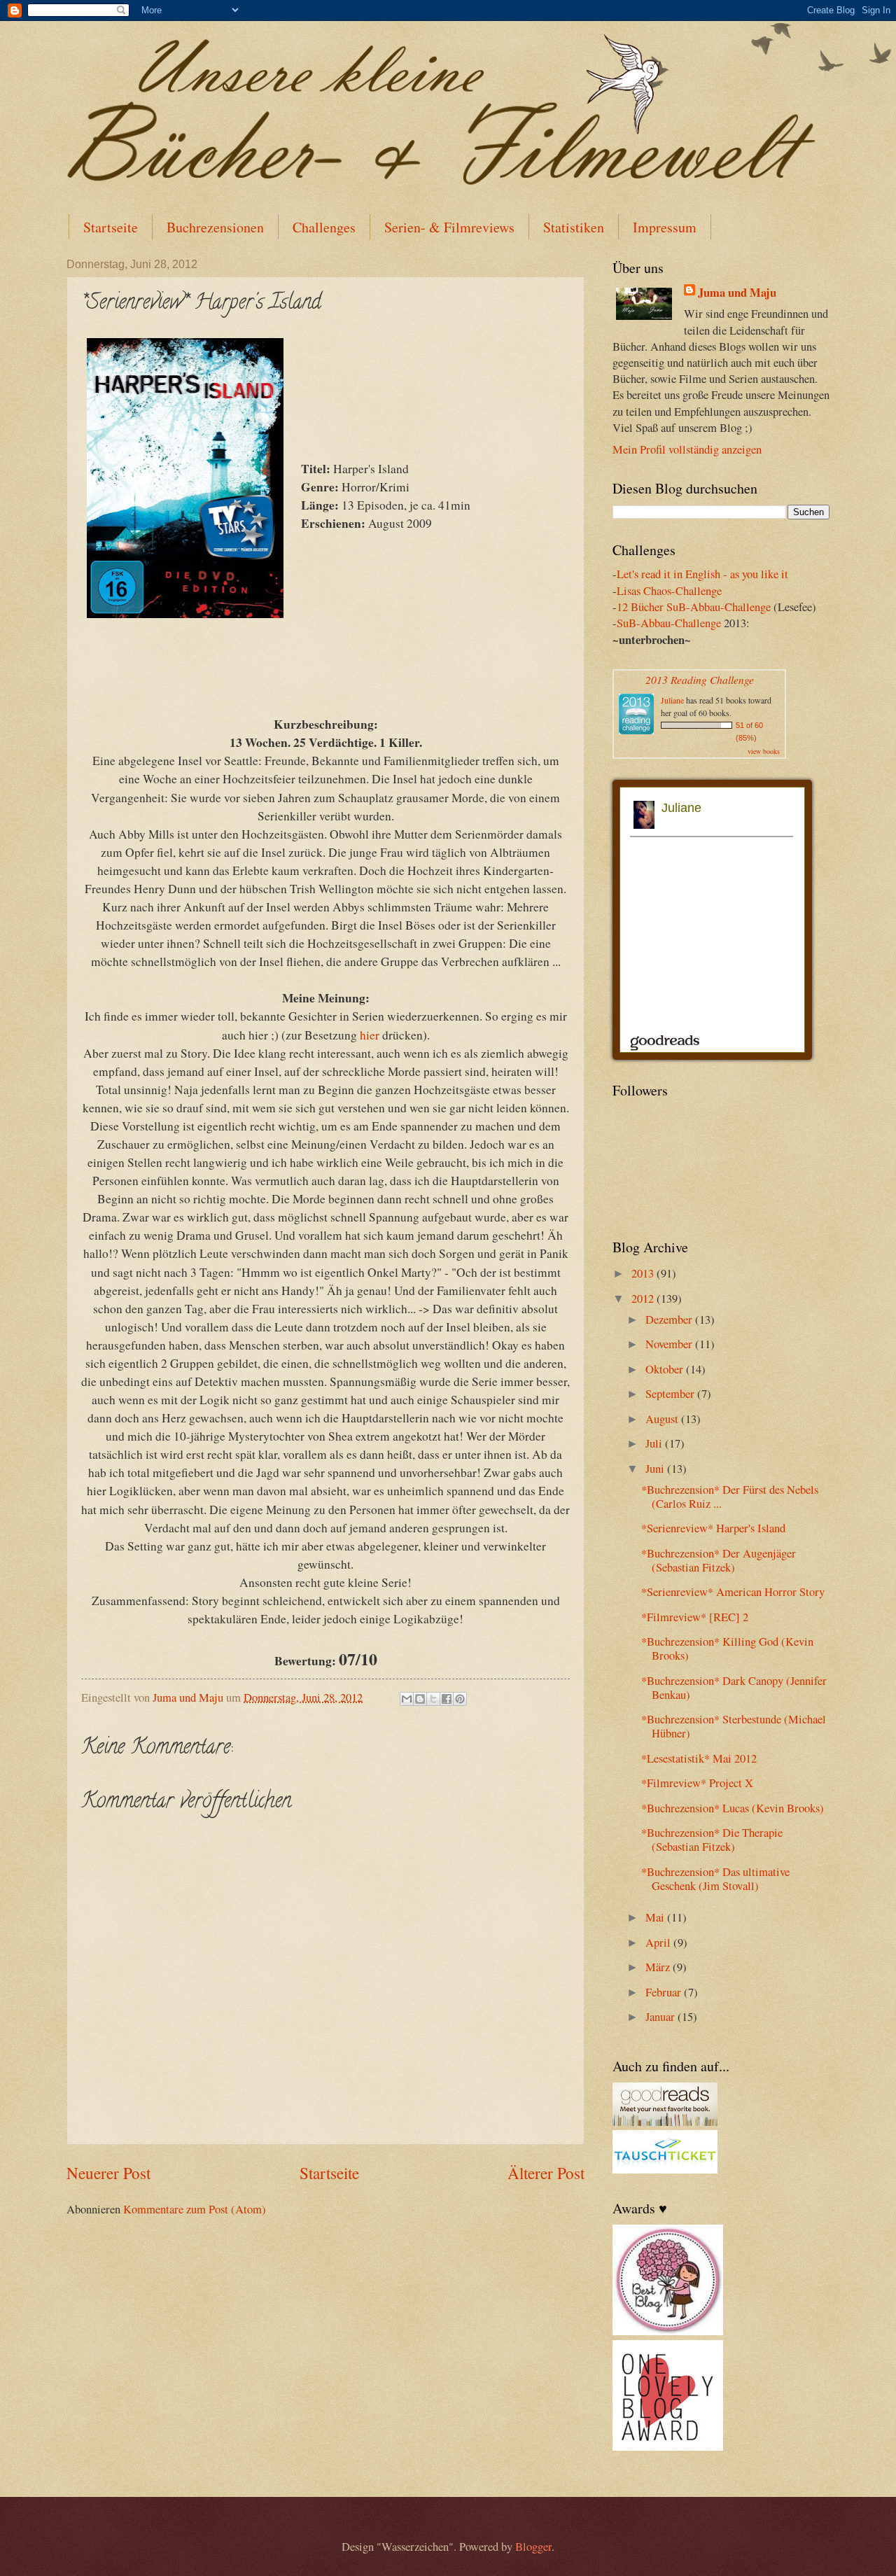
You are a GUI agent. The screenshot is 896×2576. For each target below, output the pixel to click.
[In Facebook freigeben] (447, 1699)
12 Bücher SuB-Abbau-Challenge (694, 607)
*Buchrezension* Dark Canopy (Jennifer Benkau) (734, 1688)
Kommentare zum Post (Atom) (195, 2209)
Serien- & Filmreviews (449, 227)
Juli (655, 1443)
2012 (644, 1298)
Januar (661, 2017)
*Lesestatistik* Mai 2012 (699, 1758)
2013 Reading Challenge (700, 679)
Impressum (665, 227)
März (659, 1967)
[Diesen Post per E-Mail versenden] (407, 1699)
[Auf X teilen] (433, 1699)
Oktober (666, 1369)
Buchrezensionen (215, 227)
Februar (665, 1992)
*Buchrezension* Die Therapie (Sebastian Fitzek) (712, 1840)
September (671, 1394)
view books (764, 751)
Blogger (533, 2547)
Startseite (111, 227)
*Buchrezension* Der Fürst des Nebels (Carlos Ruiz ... (730, 1497)
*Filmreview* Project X (697, 1783)
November (670, 1344)
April (659, 1942)
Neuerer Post (108, 2173)
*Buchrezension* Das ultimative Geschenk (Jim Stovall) (715, 1879)
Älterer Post (546, 2173)
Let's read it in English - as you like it (702, 574)
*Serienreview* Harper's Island (713, 1528)
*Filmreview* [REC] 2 (695, 1617)
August (663, 1419)
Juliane (672, 700)
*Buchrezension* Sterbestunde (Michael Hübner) (734, 1726)
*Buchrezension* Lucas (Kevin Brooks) (733, 1808)
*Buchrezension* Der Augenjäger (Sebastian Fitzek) (719, 1560)
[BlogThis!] (420, 1699)
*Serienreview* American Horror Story (733, 1592)
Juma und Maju (737, 292)
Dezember (670, 1319)
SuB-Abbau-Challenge (669, 623)
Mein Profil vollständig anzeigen (687, 449)
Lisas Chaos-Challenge (669, 591)
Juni (656, 1469)
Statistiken (574, 227)
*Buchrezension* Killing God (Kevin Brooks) (727, 1648)
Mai (656, 1917)
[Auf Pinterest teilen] (460, 1699)
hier (370, 1035)
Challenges (324, 227)
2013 (644, 1273)
